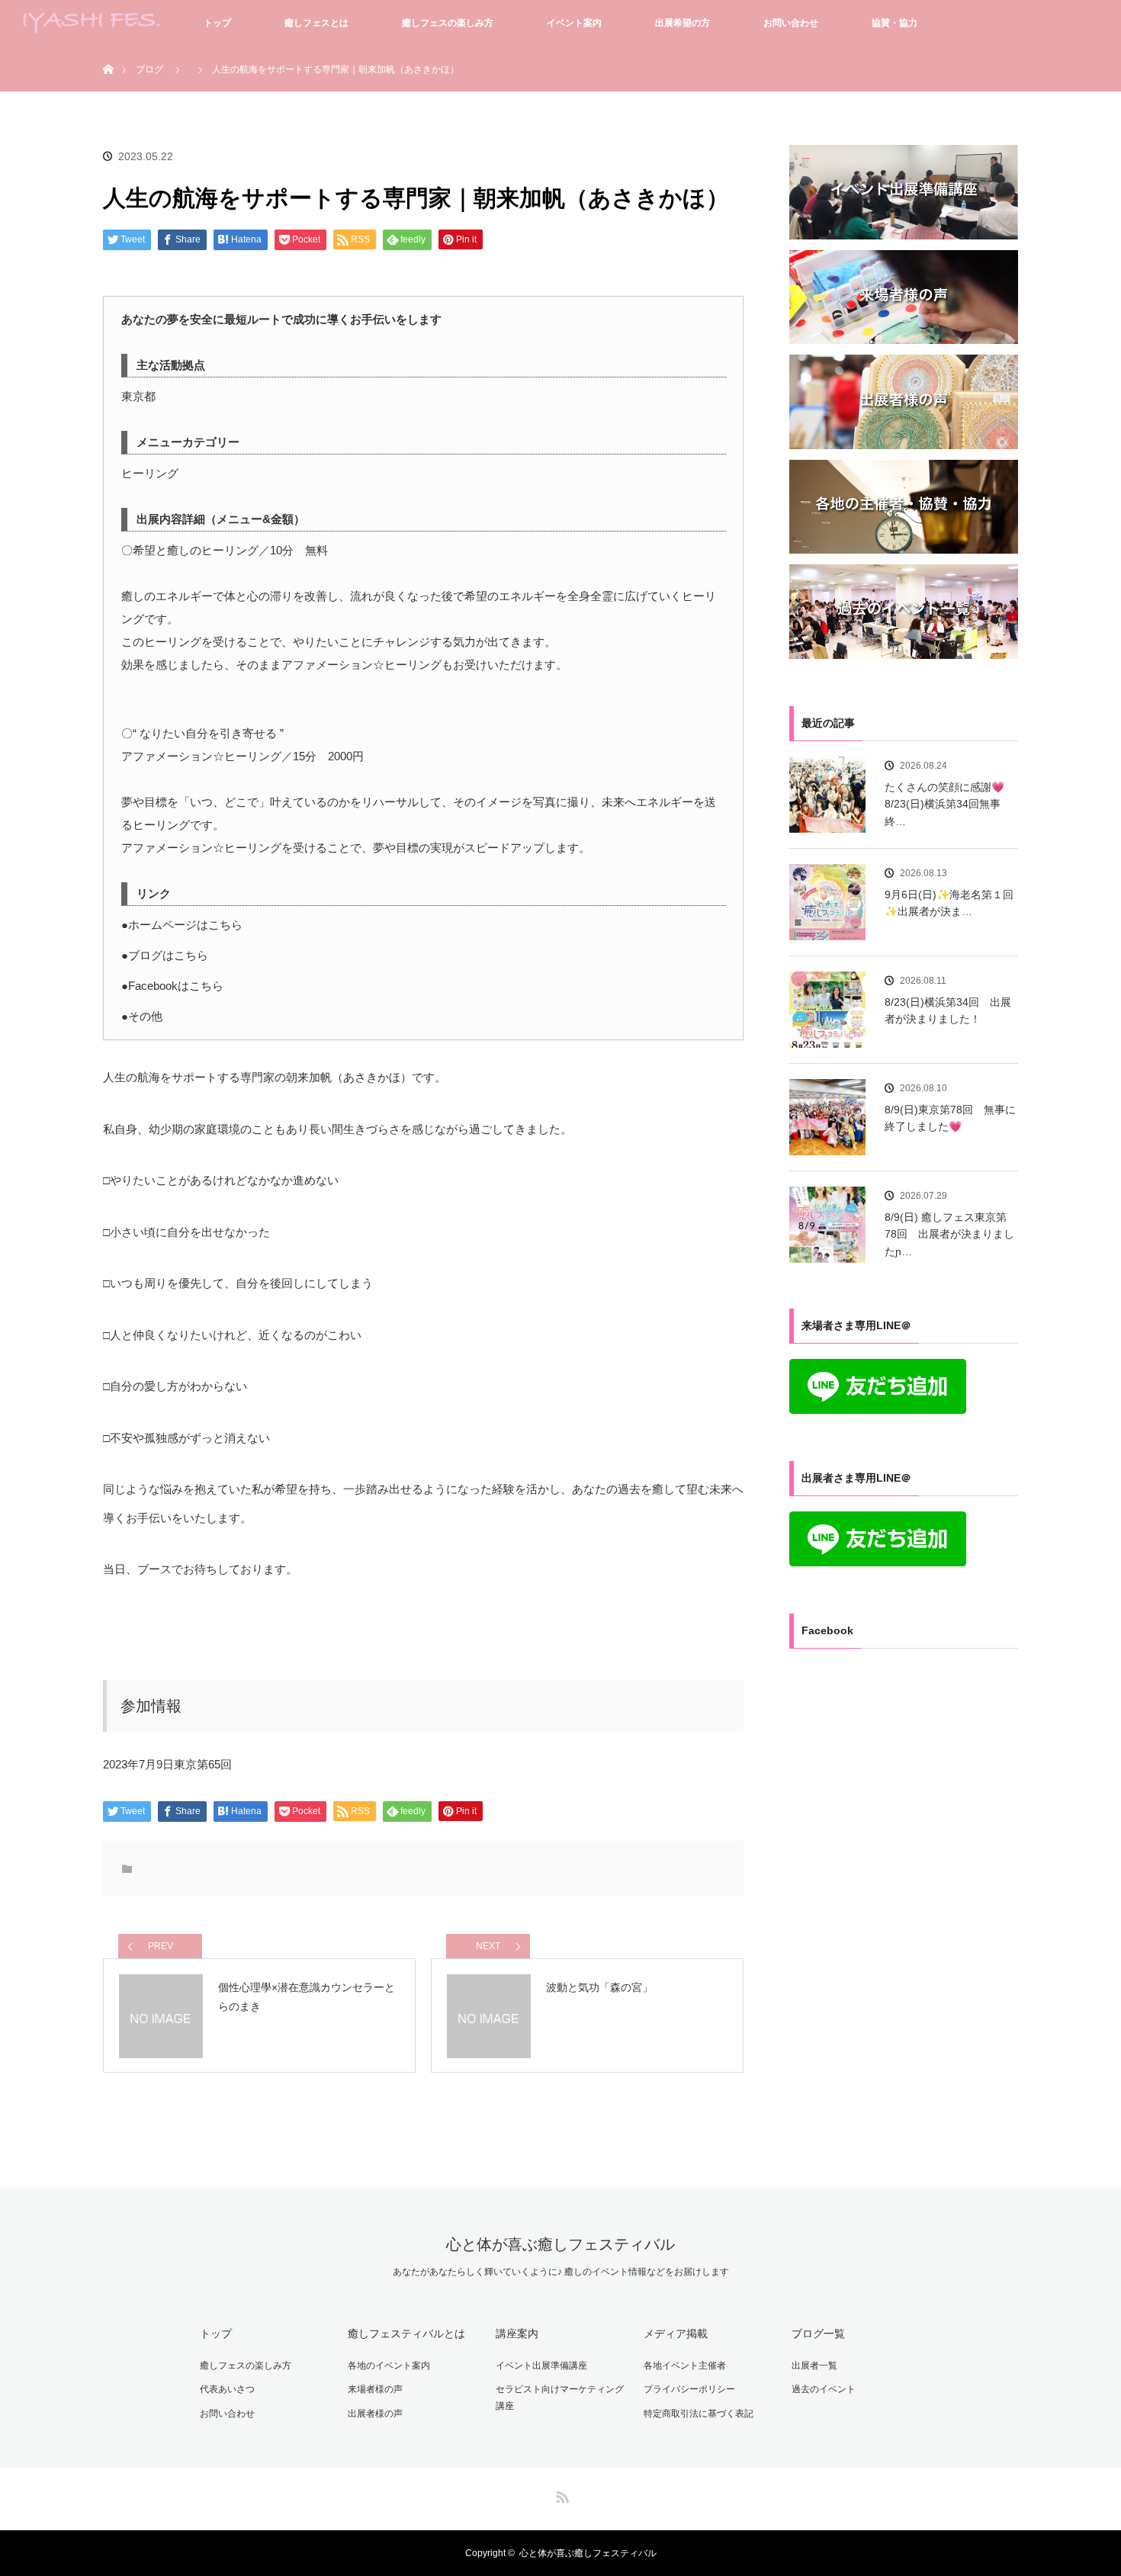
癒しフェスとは (316, 23)
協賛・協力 (895, 23)
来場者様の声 (375, 2389)
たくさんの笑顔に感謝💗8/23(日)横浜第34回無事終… (944, 804)
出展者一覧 (814, 2366)
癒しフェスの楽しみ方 (448, 23)
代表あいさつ (227, 2389)
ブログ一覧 (818, 2333)
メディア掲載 (676, 2333)
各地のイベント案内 (389, 2366)
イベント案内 (574, 23)
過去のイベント (824, 2389)
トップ (217, 23)
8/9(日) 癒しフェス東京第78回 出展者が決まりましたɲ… (949, 1234)
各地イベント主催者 (685, 2366)
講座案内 (517, 2333)
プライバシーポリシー (689, 2389)
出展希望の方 (683, 23)
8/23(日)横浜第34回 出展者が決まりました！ (948, 1010)
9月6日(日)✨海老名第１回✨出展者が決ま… (949, 903)
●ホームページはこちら (182, 925)
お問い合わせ (791, 23)
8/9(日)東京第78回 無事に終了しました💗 (950, 1118)
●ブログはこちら (165, 955)
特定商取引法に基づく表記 (699, 2414)
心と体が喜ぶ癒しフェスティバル (560, 2244)
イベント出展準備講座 (541, 2366)
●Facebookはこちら (172, 986)
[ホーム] (108, 51)
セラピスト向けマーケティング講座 (560, 2398)
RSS (560, 2494)
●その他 (142, 1016)
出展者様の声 (375, 2414)
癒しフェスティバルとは (406, 2333)
